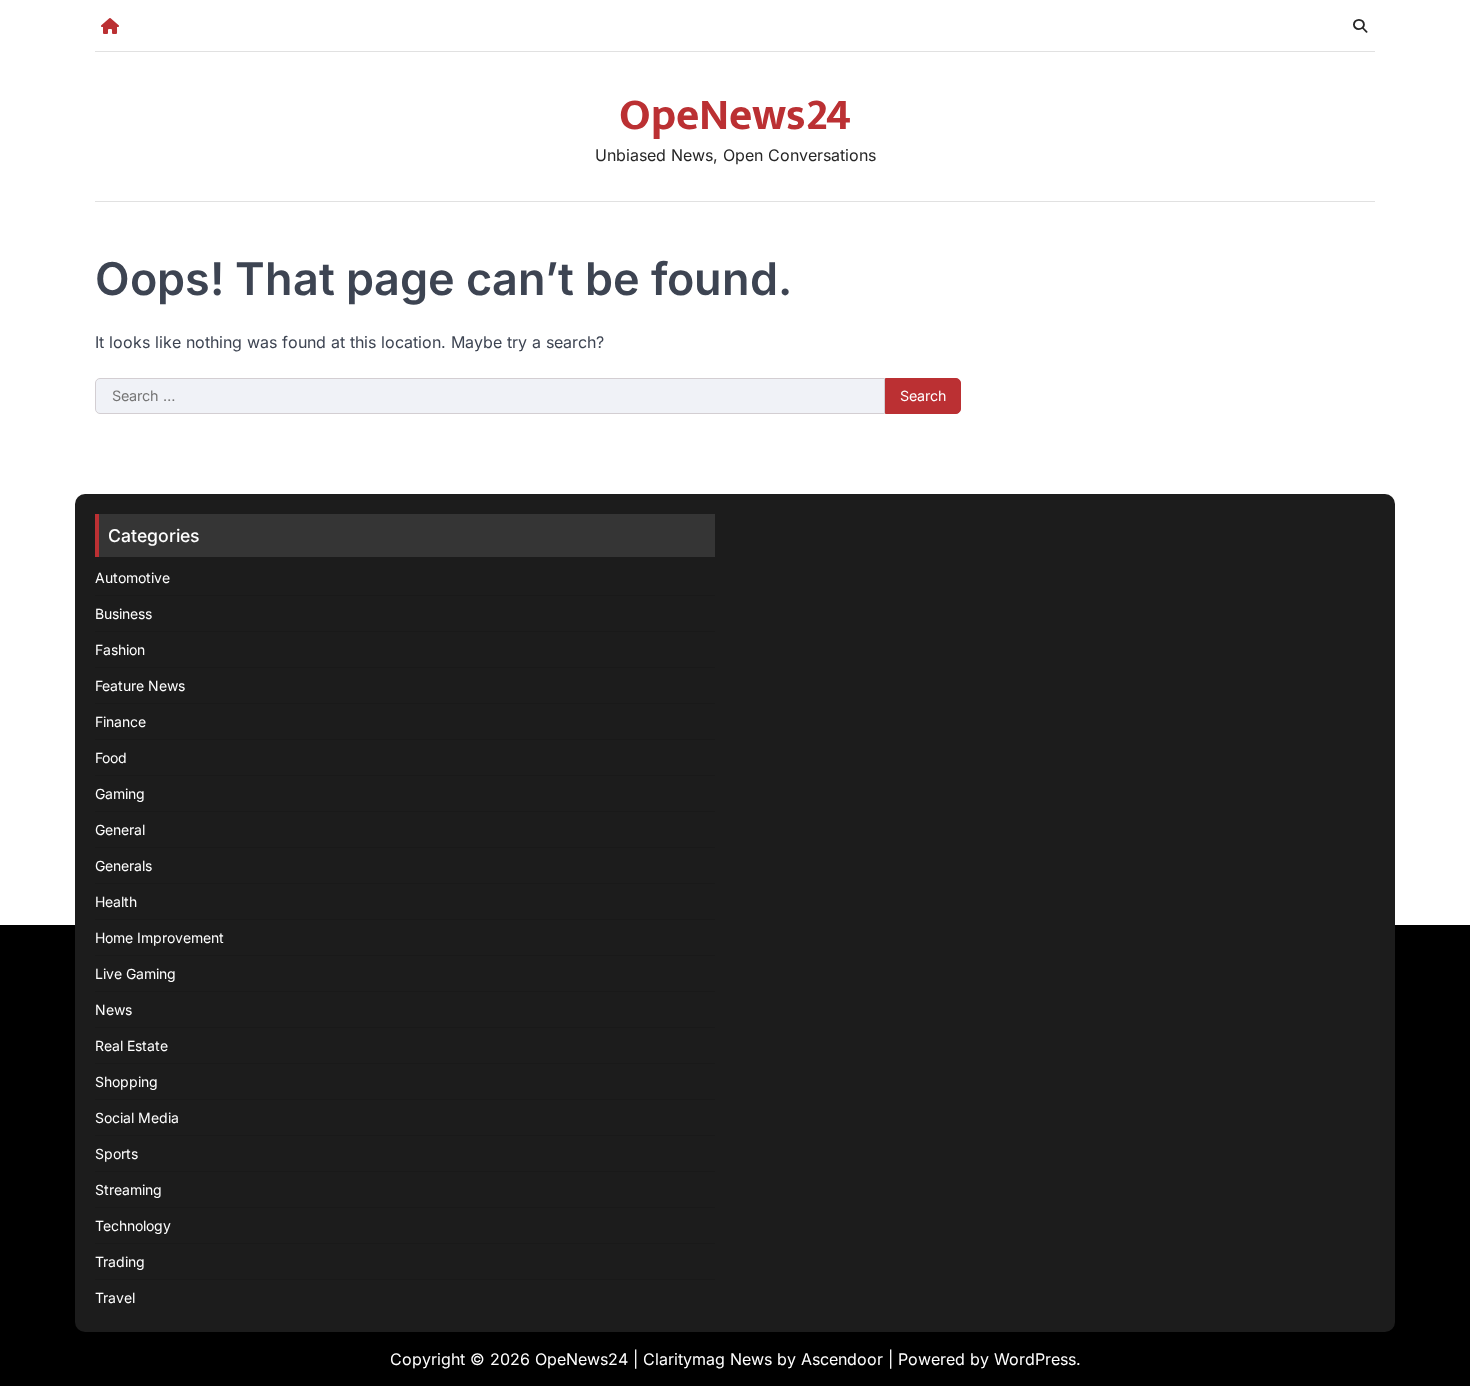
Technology (133, 1225)
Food (111, 757)
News (113, 1009)
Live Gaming (135, 973)
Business (123, 613)
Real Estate (131, 1045)
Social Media (137, 1117)
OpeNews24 (735, 115)
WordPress (1035, 1359)
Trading (120, 1261)
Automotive (132, 577)
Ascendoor (842, 1359)
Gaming (120, 793)
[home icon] (110, 26)
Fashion (120, 649)
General (120, 829)
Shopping (126, 1081)
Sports (116, 1153)
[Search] (1360, 26)
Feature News (140, 685)
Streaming (128, 1189)
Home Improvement (159, 937)
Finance (120, 721)
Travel (115, 1297)
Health (116, 901)
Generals (123, 865)
